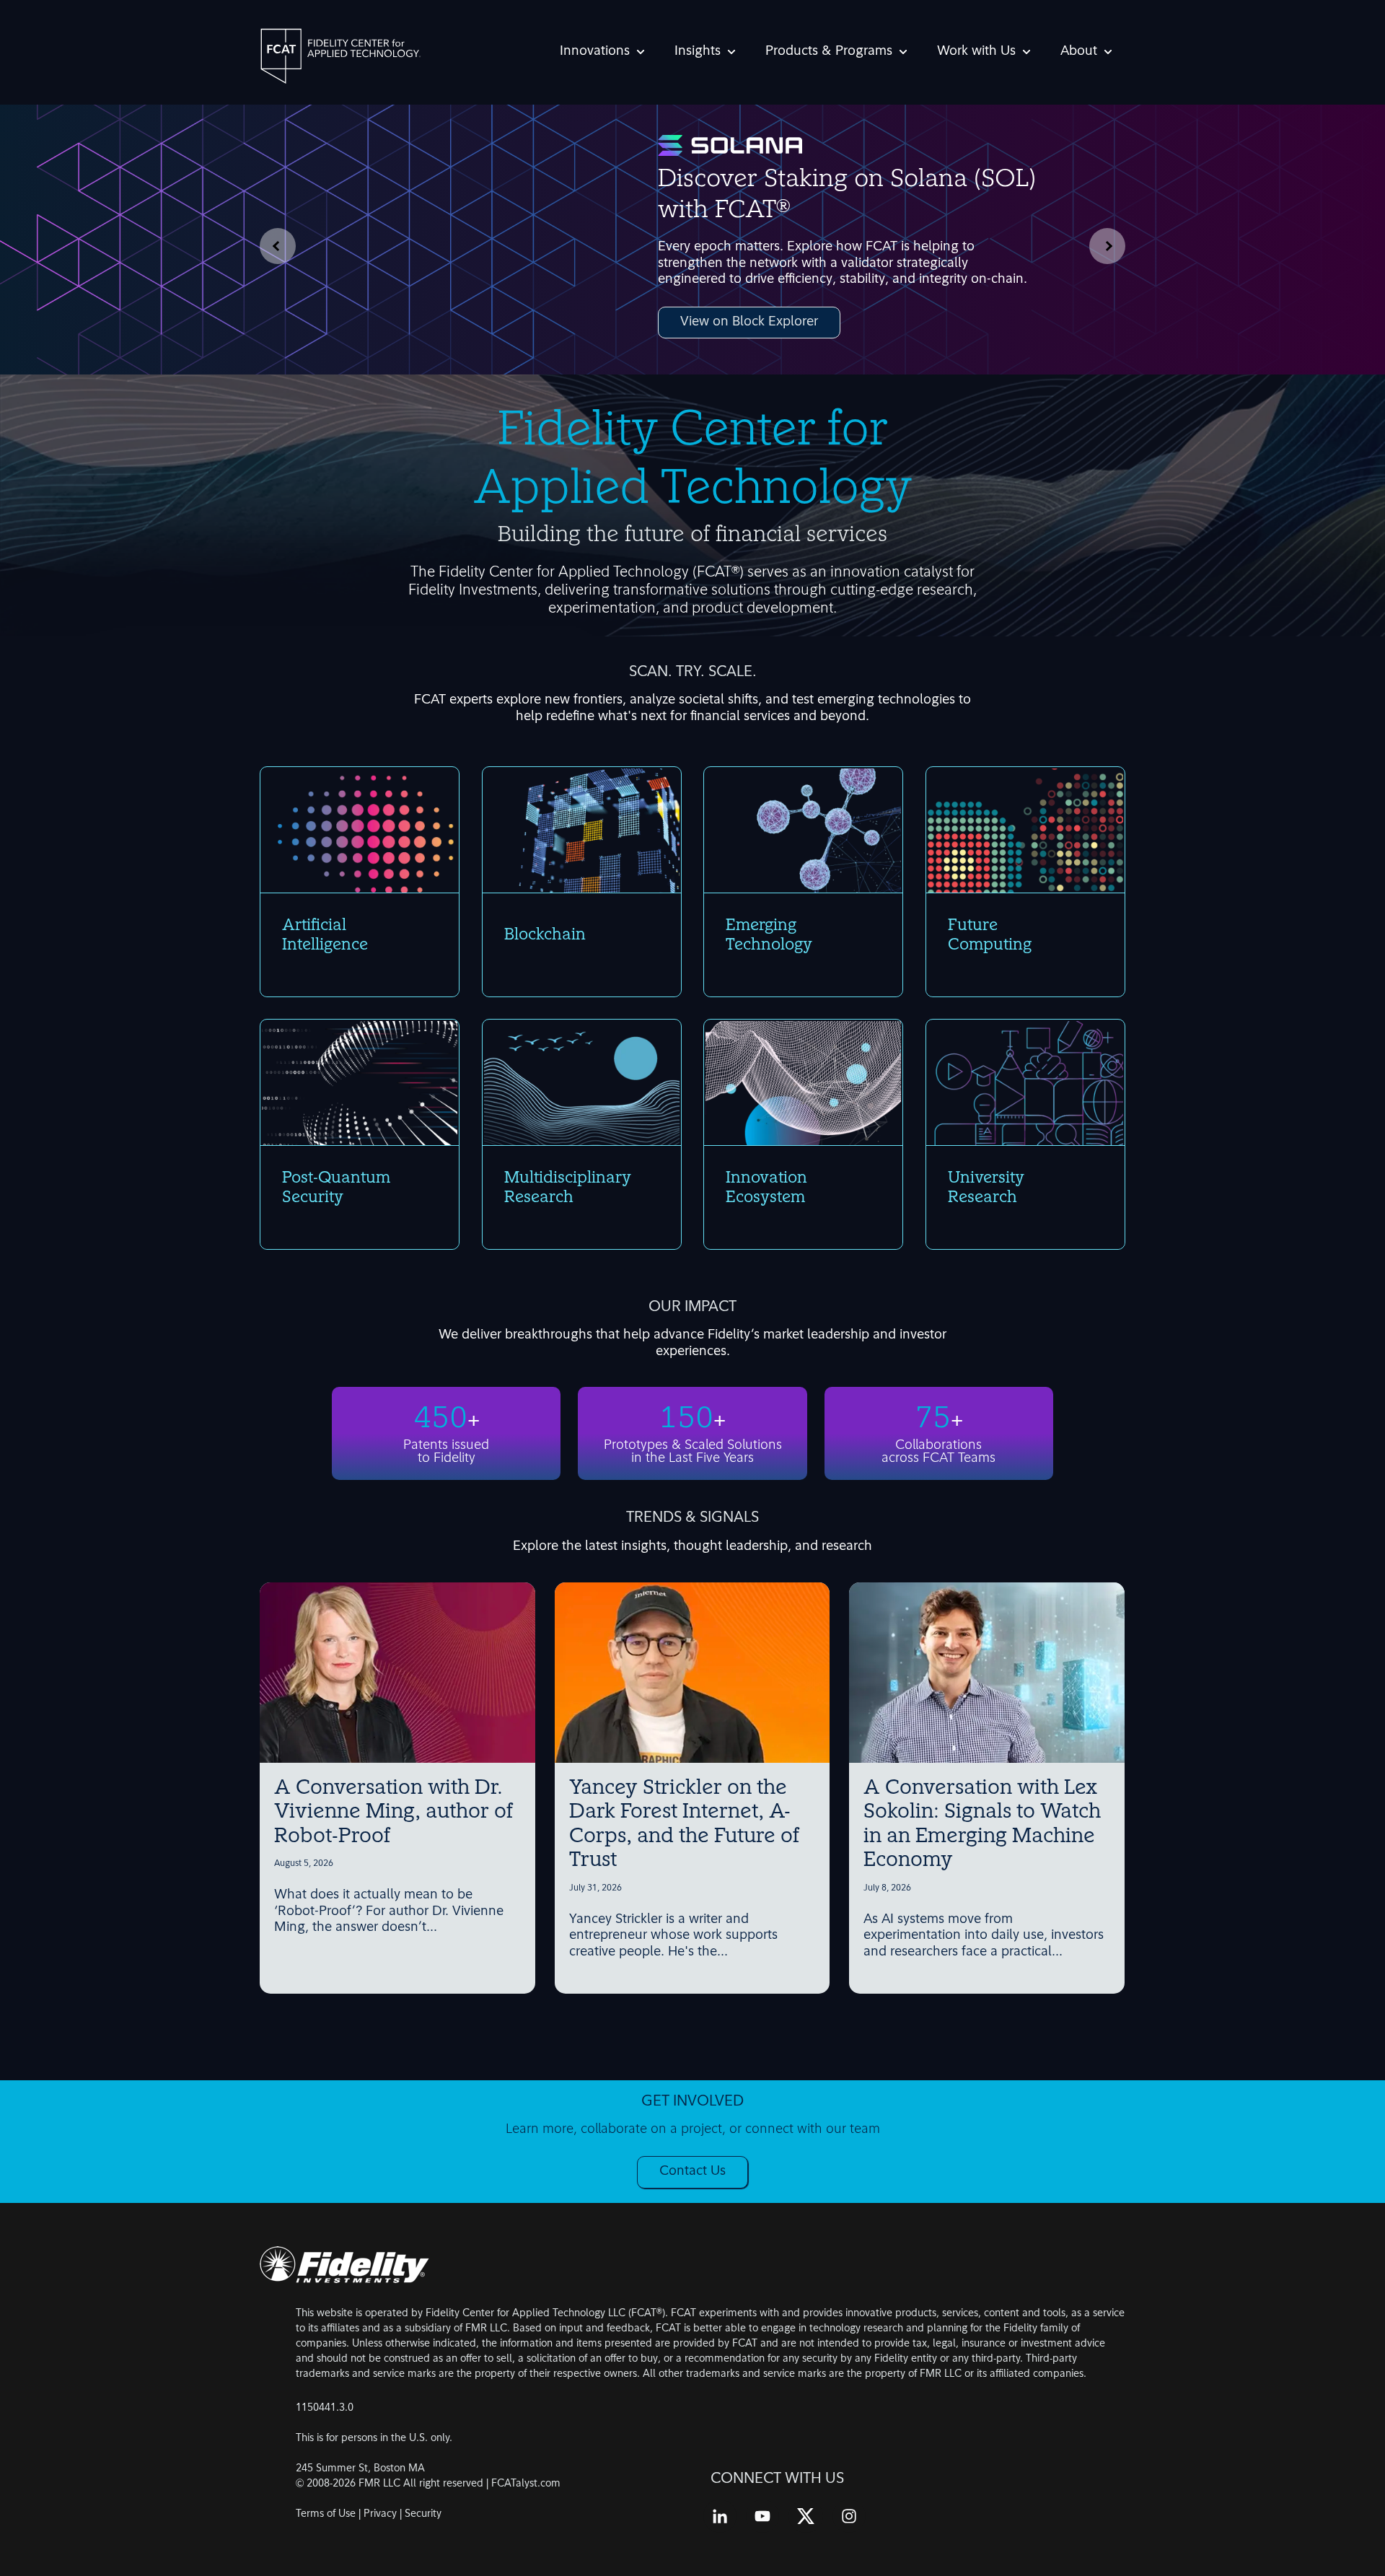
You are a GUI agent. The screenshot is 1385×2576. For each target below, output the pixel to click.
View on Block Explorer (749, 323)
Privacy (380, 2514)
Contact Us (692, 2172)
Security (423, 2514)
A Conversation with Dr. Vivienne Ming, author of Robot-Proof (393, 1813)
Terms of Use (326, 2514)
